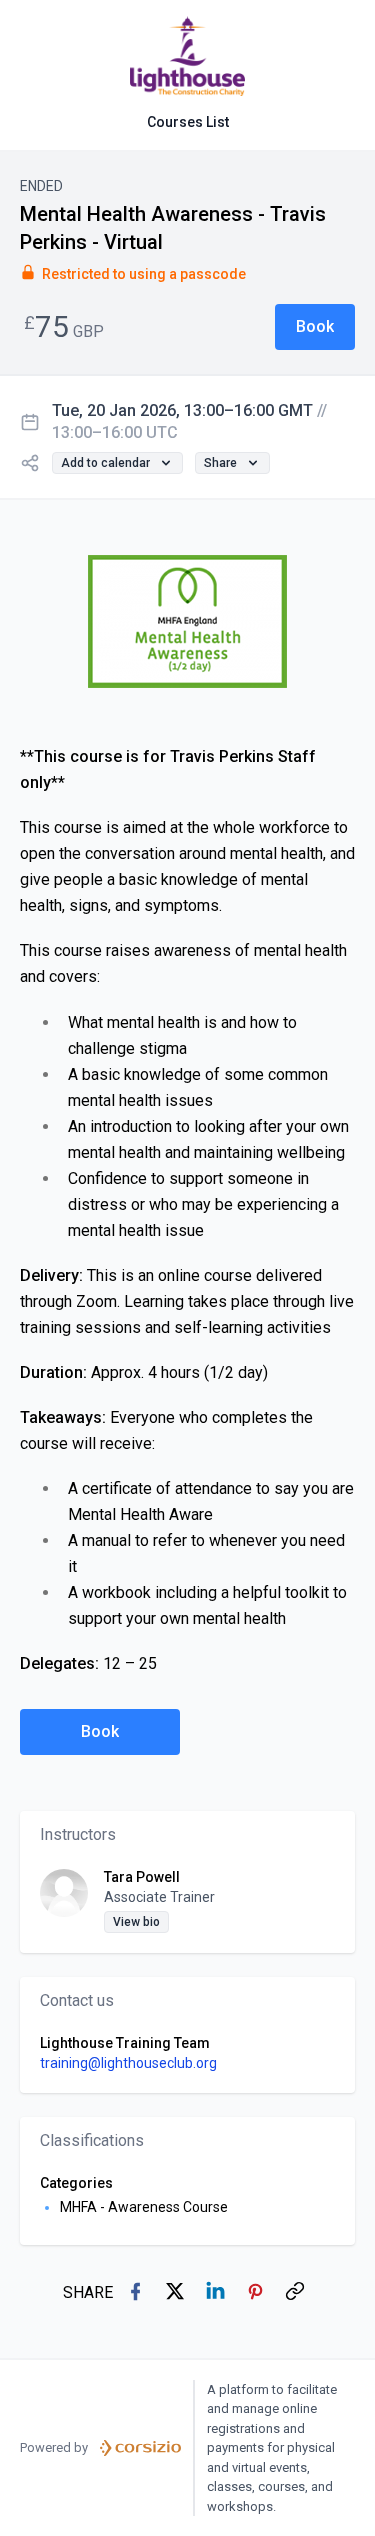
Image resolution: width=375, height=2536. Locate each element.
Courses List (188, 122)
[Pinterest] (257, 2293)
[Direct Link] (297, 2293)
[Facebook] (137, 2293)
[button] (315, 327)
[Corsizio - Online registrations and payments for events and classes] (140, 2448)
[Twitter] (177, 2293)
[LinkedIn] (217, 2293)
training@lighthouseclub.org (128, 2063)
